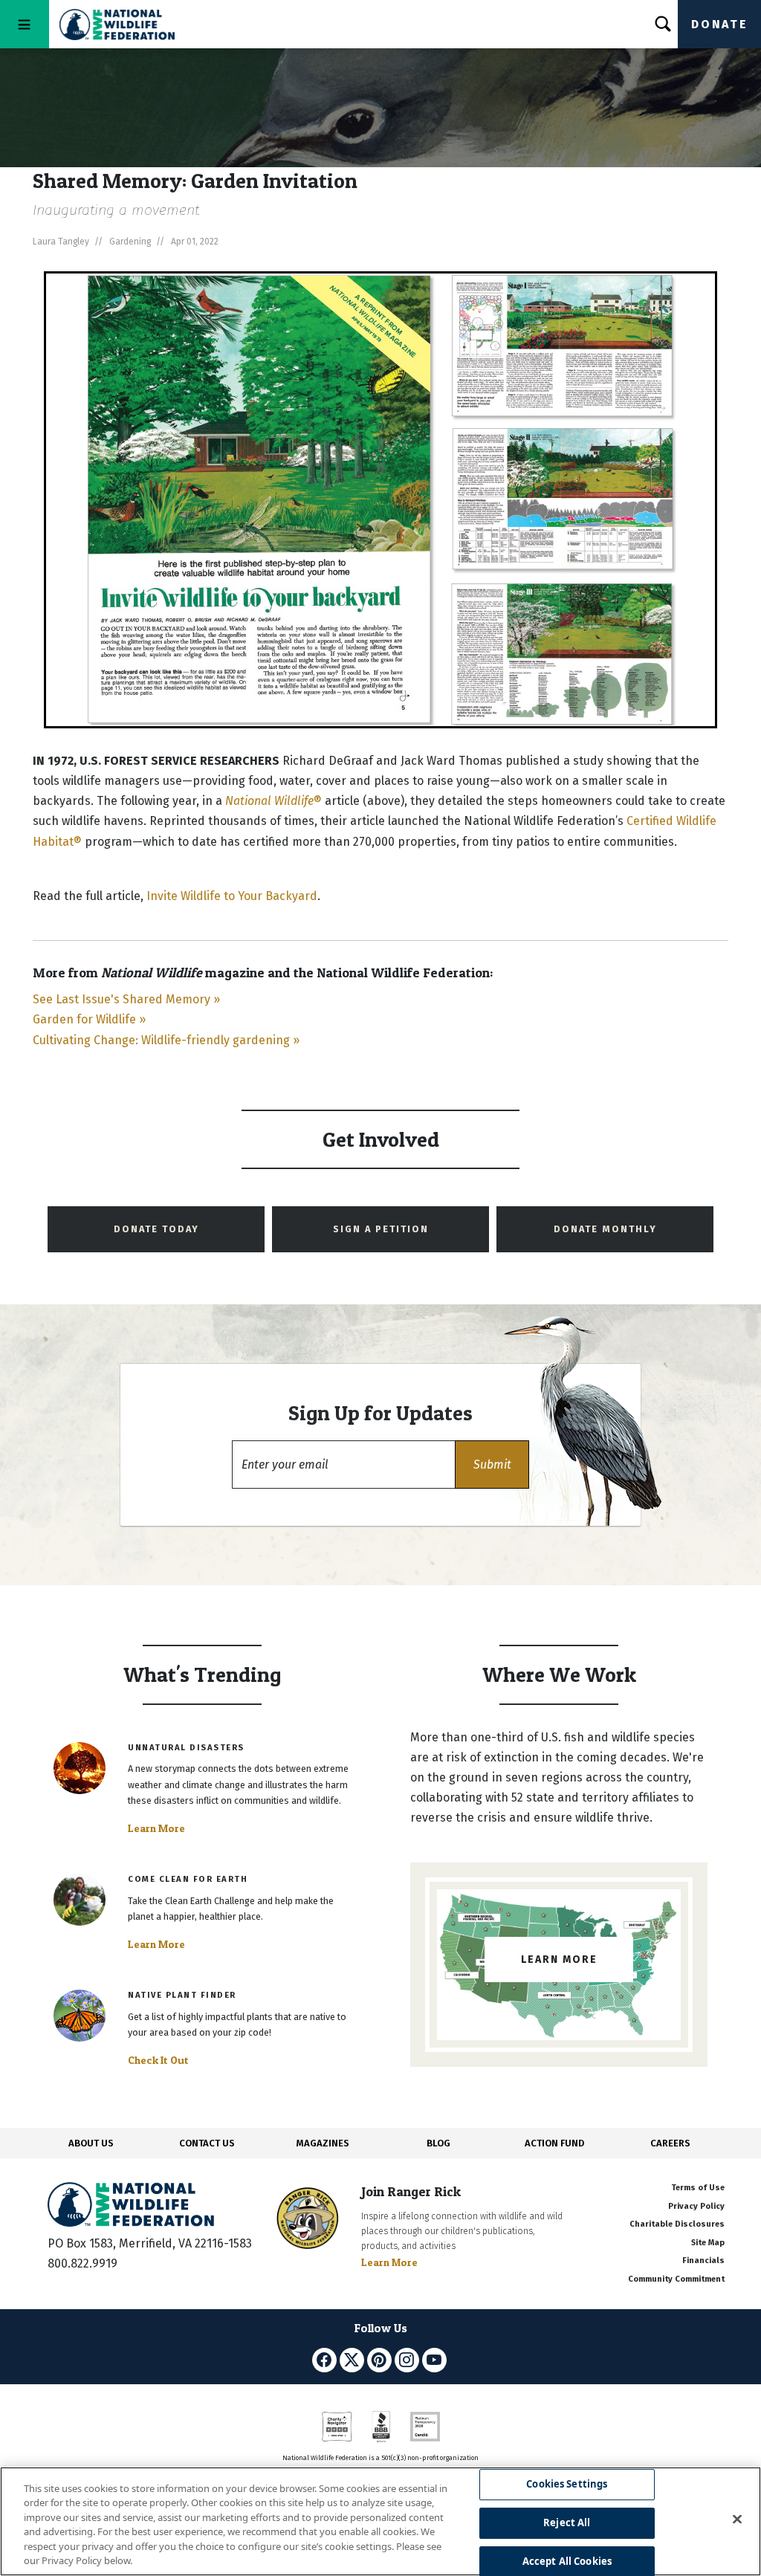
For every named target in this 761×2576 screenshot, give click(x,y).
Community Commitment (676, 2279)
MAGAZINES (323, 2143)
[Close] (737, 2520)
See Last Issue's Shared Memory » (126, 999)
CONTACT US (207, 2143)
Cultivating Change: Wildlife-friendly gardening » (166, 1040)
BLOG (438, 2143)
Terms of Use (698, 2188)
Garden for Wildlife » (89, 1019)
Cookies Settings (567, 2485)
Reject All (567, 2522)
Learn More (156, 1828)
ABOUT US (91, 2143)
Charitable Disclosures (677, 2224)
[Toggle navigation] (25, 24)
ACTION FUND (554, 2143)
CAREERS (670, 2143)
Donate (719, 24)
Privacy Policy (696, 2206)
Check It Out (158, 2060)
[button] (492, 1465)
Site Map (708, 2243)
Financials (703, 2261)
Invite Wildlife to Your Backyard (232, 896)
